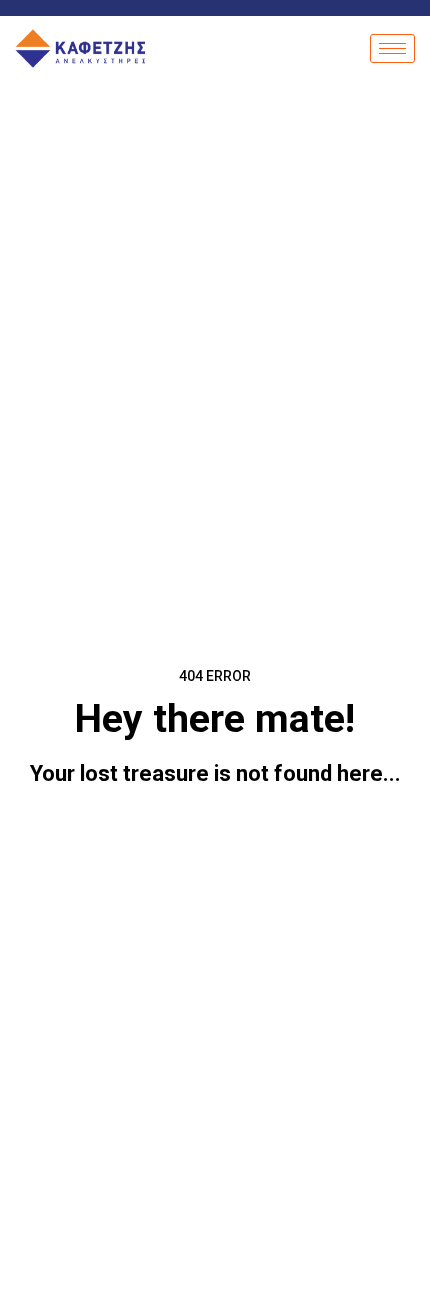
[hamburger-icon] (392, 48)
